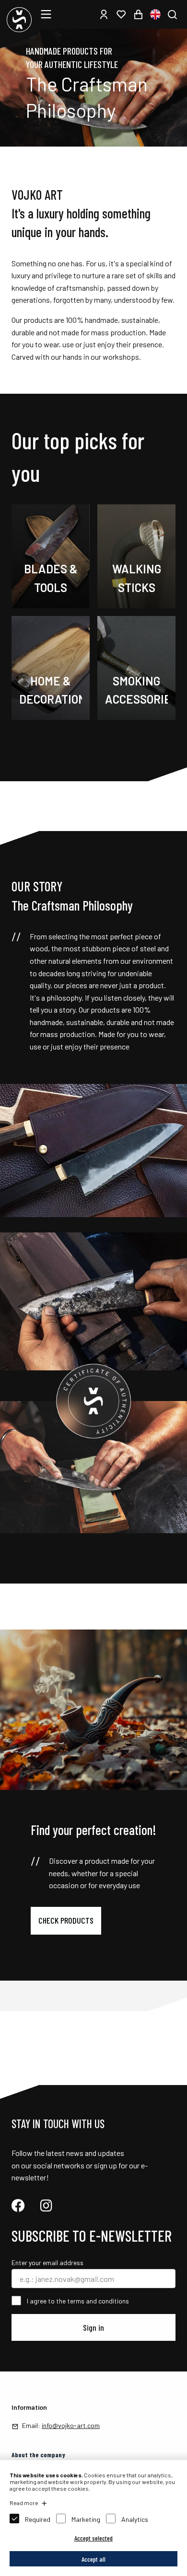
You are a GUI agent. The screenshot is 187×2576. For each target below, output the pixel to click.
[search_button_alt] (172, 14)
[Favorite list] (121, 14)
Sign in (93, 2327)
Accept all (93, 2559)
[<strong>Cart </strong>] (138, 14)
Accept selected (93, 2538)
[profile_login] (104, 14)
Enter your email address (47, 2263)
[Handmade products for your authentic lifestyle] (93, 143)
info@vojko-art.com (71, 2425)
